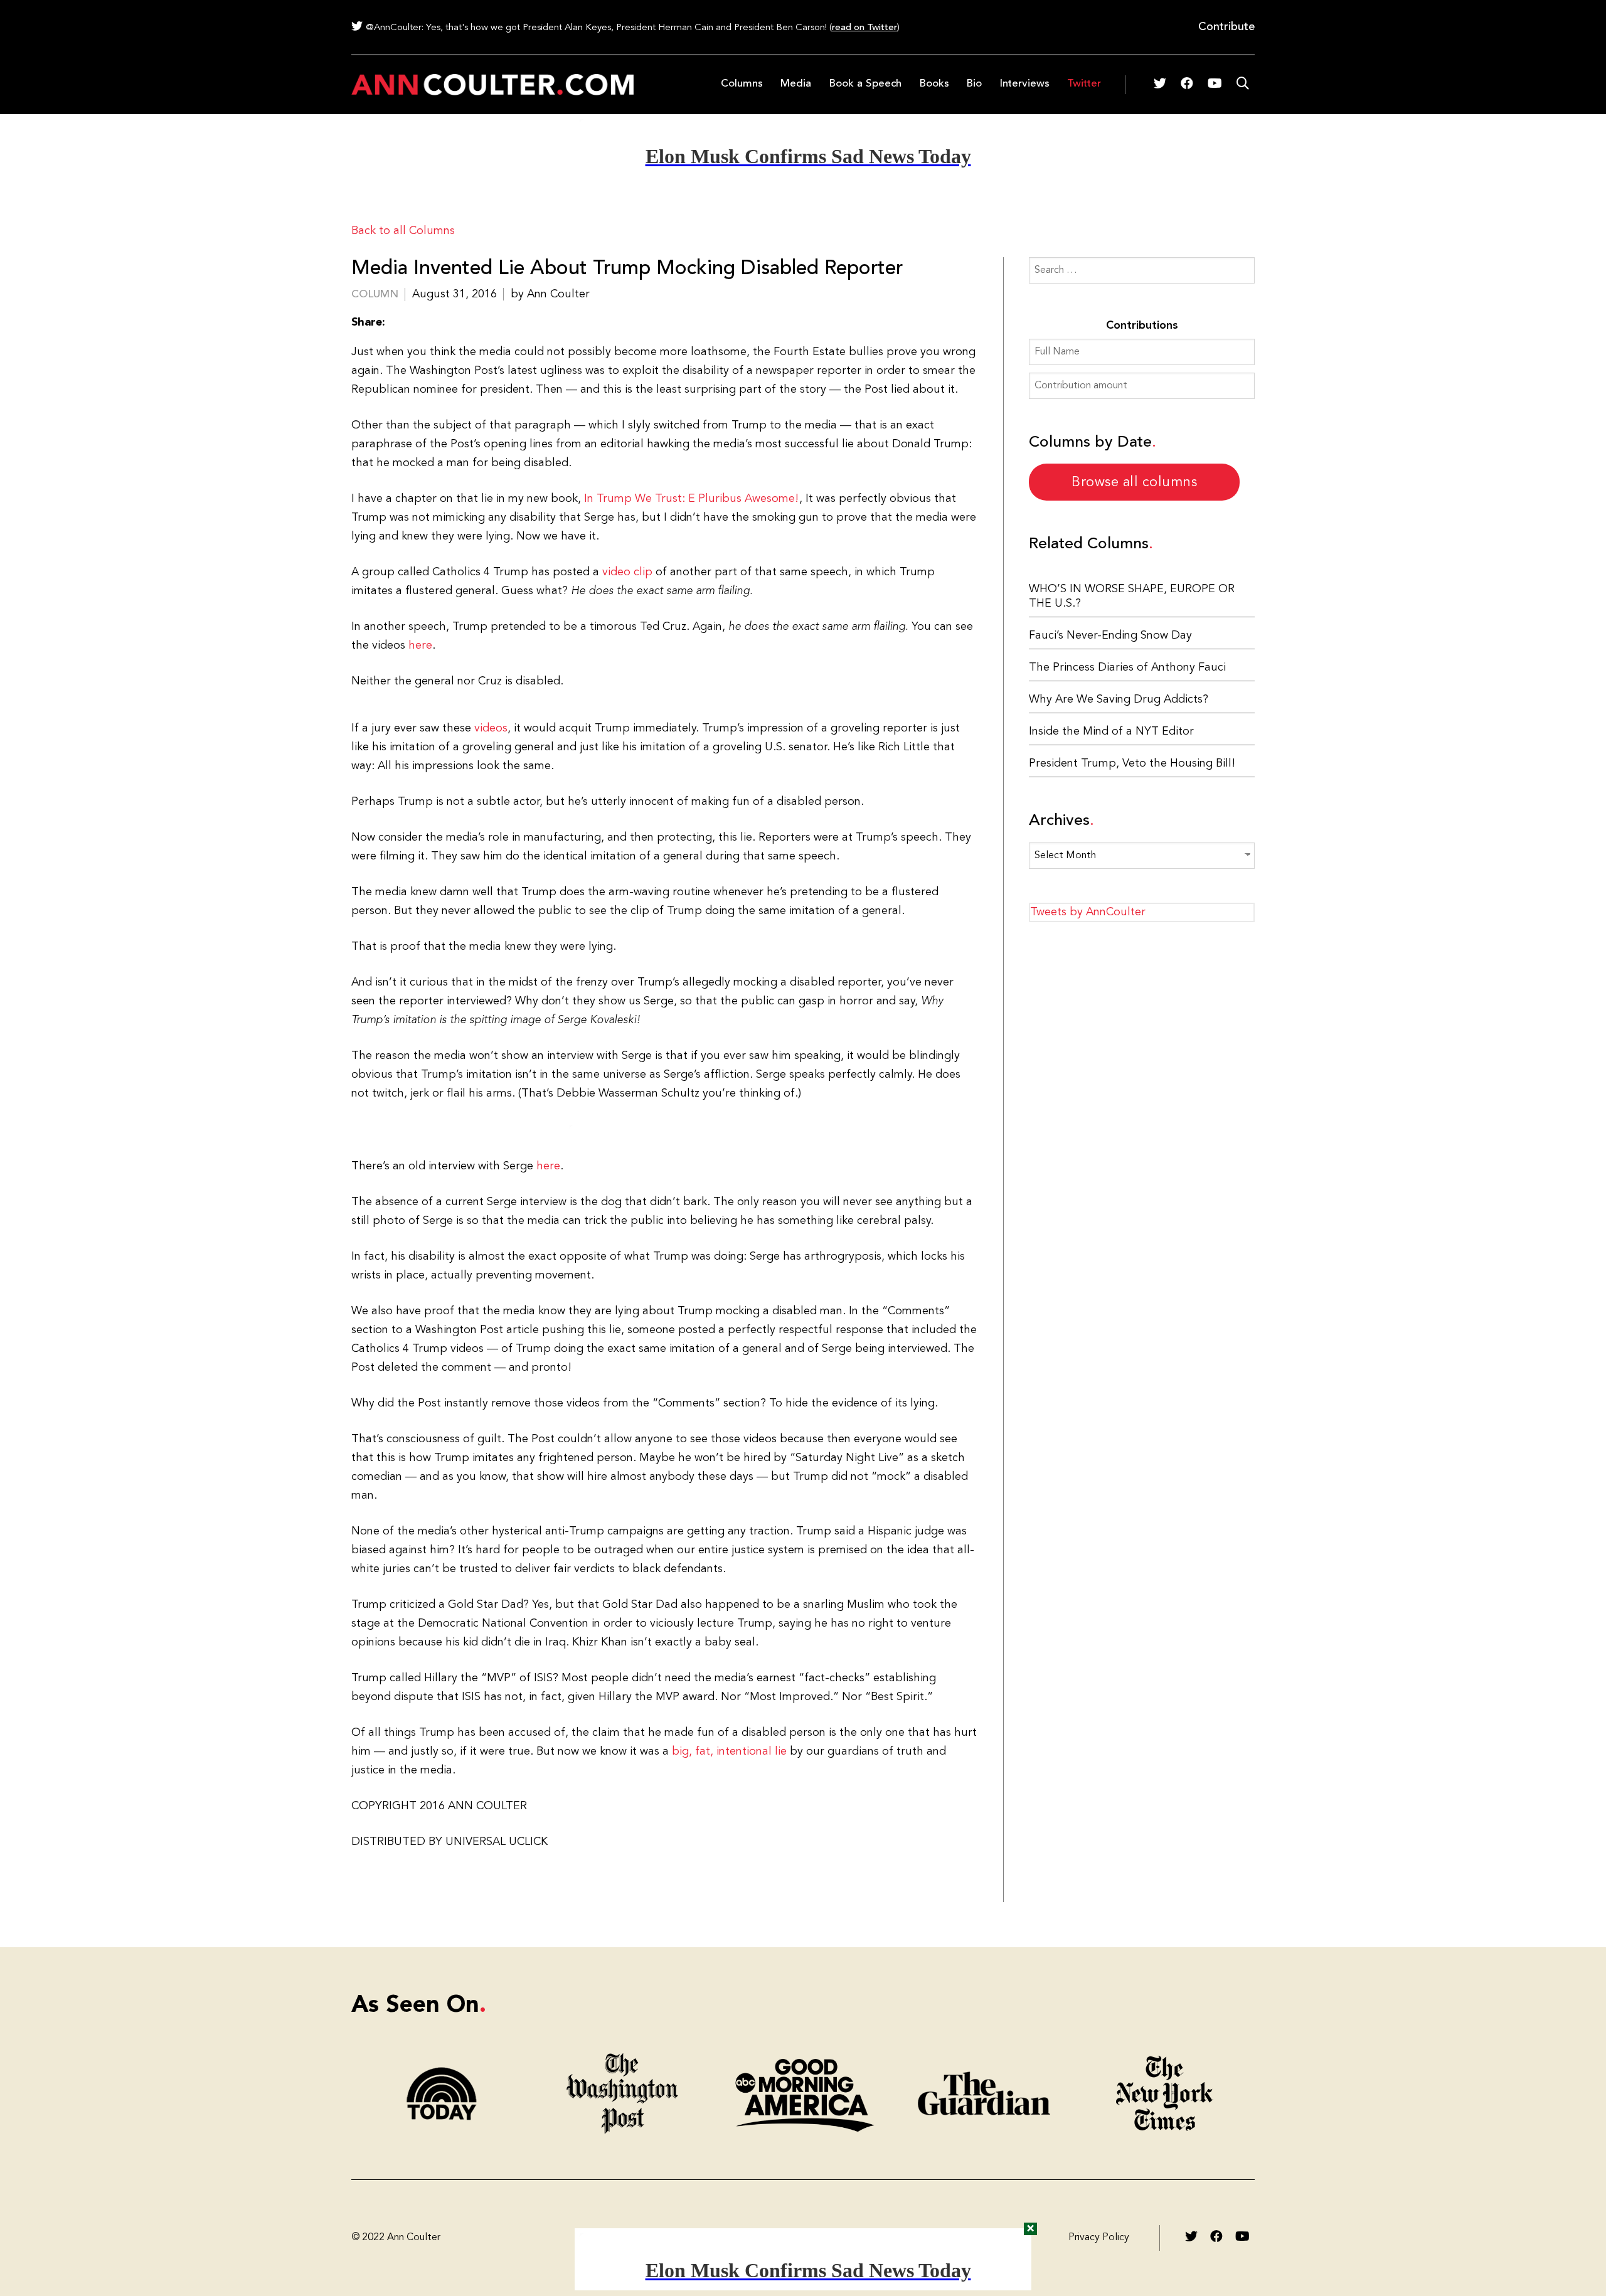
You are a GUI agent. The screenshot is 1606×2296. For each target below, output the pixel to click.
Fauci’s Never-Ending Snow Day (1110, 635)
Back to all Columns (403, 231)
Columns (742, 84)
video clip (627, 572)
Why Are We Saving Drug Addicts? (1119, 699)
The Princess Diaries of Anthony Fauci (1127, 667)
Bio (974, 84)
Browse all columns (1134, 482)
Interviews (1024, 84)
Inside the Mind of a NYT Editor (1111, 731)
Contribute (1226, 27)
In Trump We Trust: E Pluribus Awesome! (691, 499)
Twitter (1084, 84)
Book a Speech (865, 84)
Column (375, 295)
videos (491, 728)
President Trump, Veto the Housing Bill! (1132, 763)
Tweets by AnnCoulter (1088, 912)
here (420, 646)
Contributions (1142, 326)
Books (934, 84)
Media (796, 84)
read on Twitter (864, 28)
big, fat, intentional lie (731, 1751)
